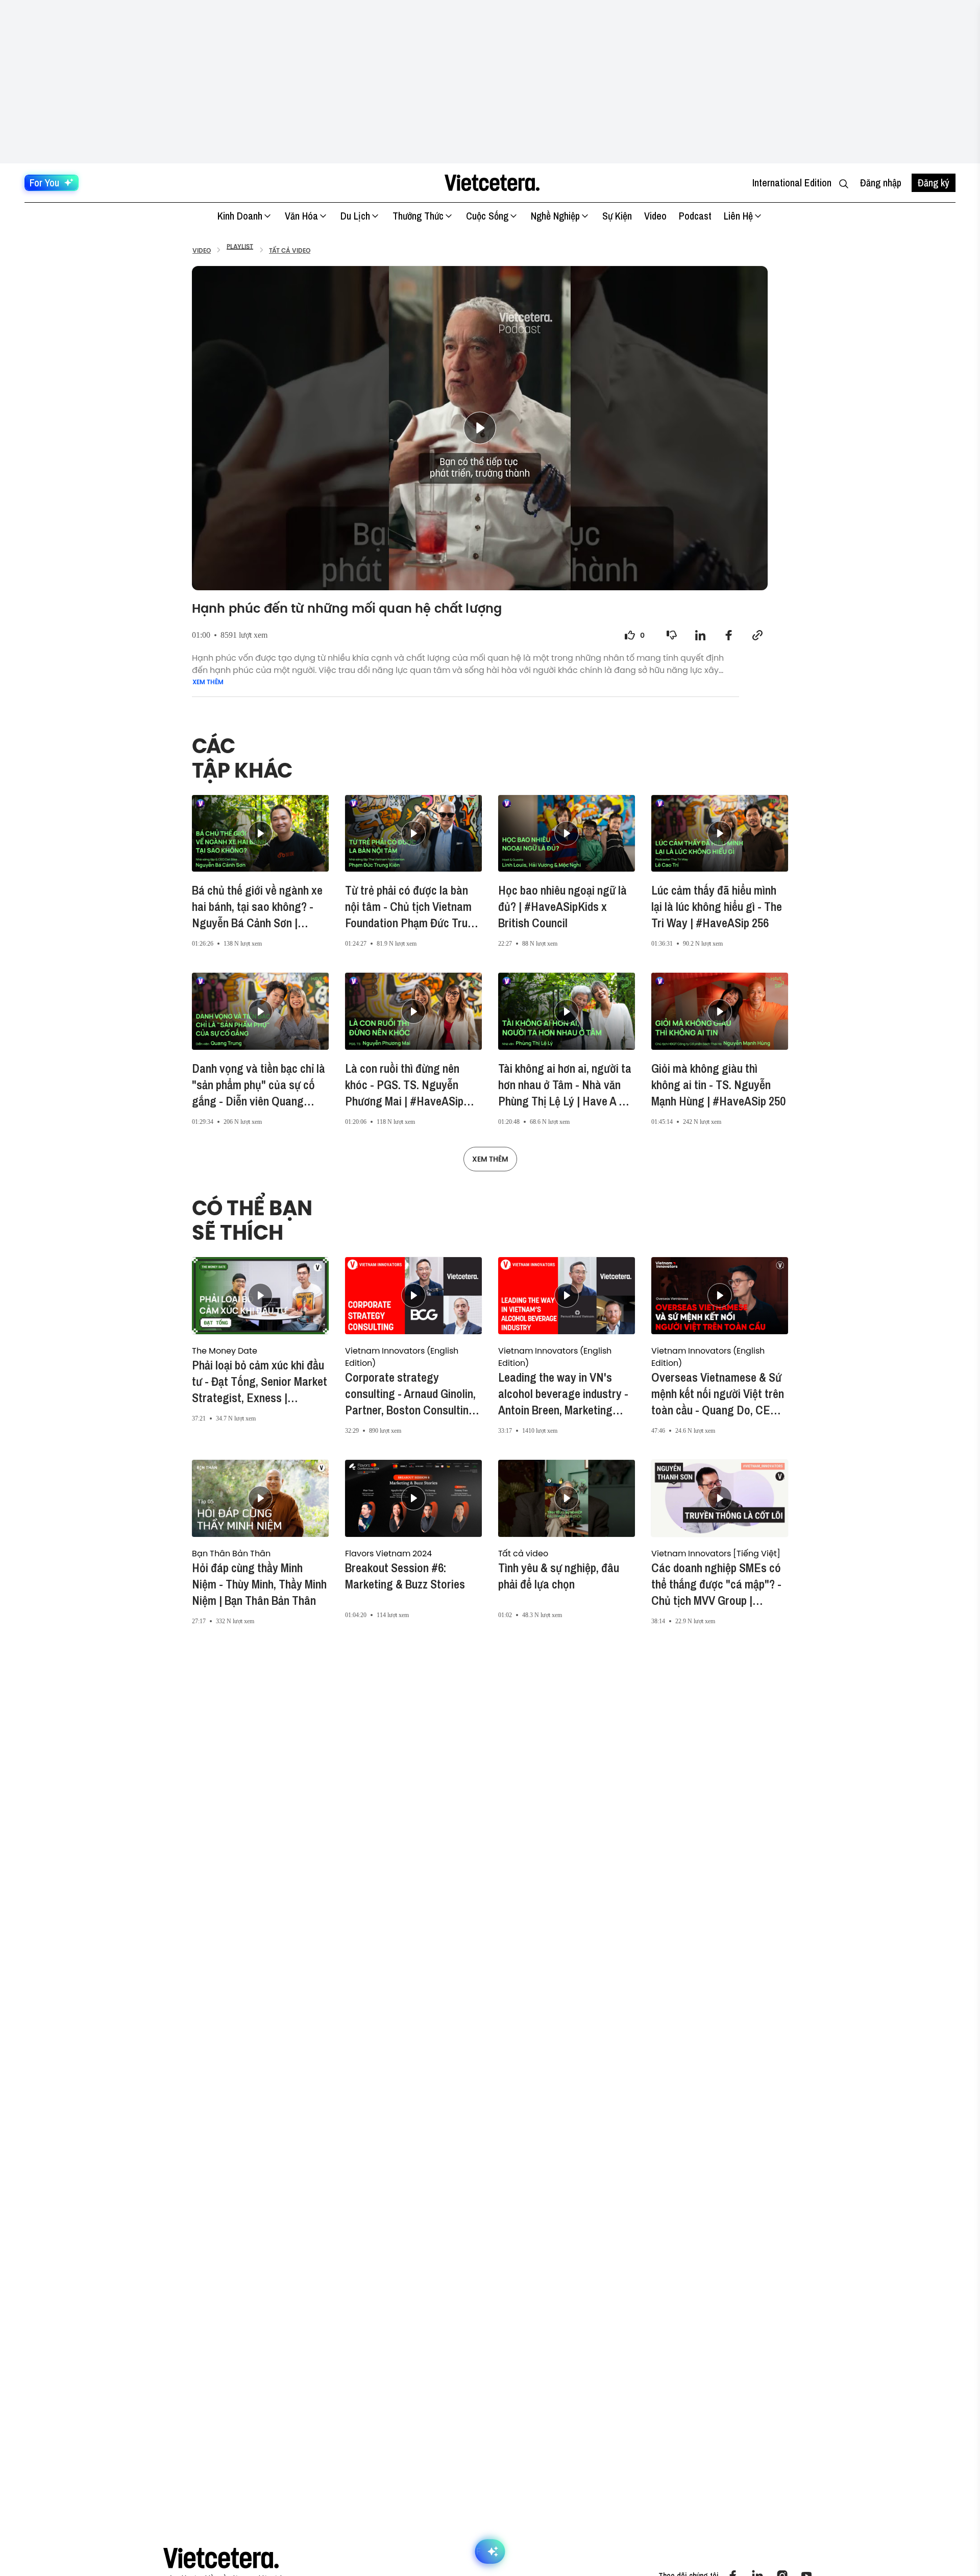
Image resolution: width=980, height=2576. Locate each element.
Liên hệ (738, 216)
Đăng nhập (881, 183)
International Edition (792, 183)
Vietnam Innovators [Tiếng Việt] (716, 1553)
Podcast (695, 216)
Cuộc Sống (487, 216)
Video (655, 216)
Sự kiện (617, 216)
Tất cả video (523, 1553)
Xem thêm (208, 682)
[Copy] (757, 635)
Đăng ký (934, 183)
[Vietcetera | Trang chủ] (492, 183)
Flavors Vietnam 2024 (388, 1553)
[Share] (700, 635)
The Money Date (225, 1351)
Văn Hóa (301, 216)
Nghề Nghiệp (555, 216)
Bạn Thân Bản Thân (231, 1553)
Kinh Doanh (240, 216)
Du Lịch (355, 216)
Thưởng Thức (418, 216)
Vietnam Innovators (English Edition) (402, 1357)
